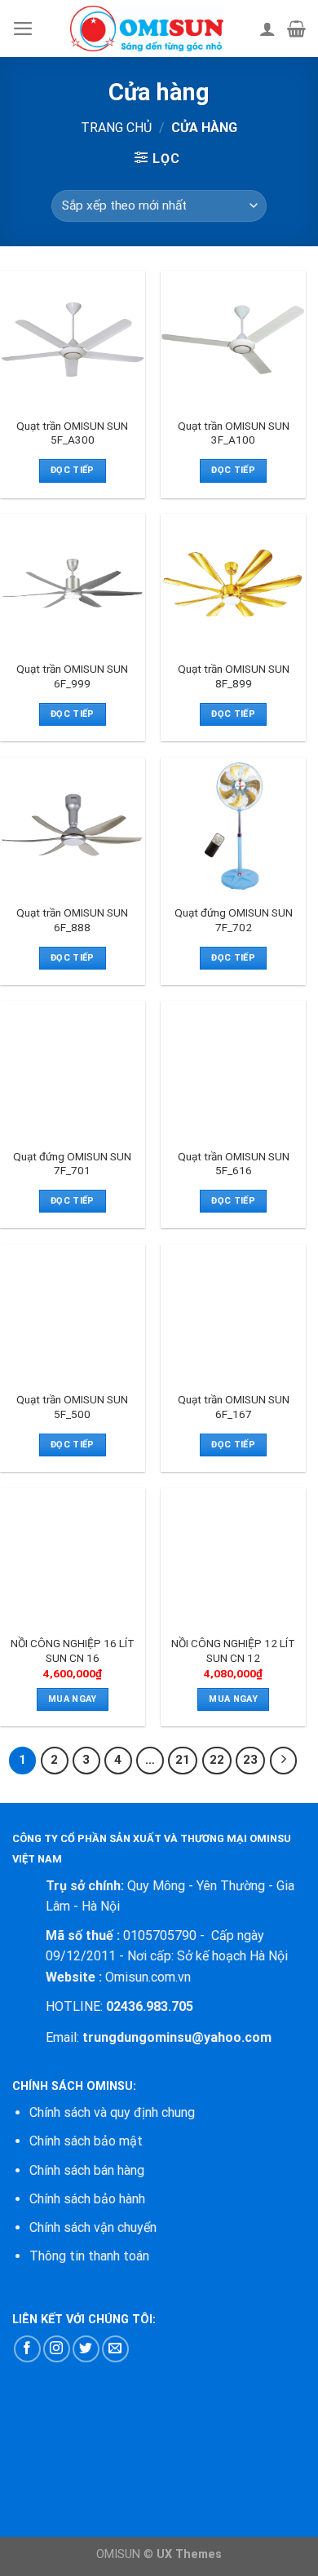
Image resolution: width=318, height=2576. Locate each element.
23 (250, 1760)
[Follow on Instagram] (57, 2349)
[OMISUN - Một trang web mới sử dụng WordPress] (147, 29)
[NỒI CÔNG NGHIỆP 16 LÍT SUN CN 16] (73, 1558)
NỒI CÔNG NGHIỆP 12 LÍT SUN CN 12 (233, 1650)
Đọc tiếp (73, 470)
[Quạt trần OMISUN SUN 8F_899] (233, 583)
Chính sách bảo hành (87, 2199)
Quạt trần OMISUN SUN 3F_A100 (234, 433)
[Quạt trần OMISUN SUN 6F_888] (73, 827)
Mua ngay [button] (73, 1699)
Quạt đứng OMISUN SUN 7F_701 (72, 1164)
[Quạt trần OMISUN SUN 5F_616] (233, 1070)
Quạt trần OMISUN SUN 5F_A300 (72, 433)
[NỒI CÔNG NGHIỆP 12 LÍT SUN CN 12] (233, 1558)
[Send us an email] (115, 2349)
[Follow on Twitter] (86, 2349)
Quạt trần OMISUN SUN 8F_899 (234, 676)
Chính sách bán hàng (87, 2170)
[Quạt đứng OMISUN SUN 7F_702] (233, 827)
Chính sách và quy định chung (112, 2112)
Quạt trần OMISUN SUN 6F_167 (234, 1407)
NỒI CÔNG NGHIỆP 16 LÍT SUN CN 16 (73, 1650)
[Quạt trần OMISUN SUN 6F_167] (233, 1314)
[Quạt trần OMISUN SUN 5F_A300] (73, 340)
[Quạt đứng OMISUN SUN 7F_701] (73, 1070)
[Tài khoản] (267, 29)
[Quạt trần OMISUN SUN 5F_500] (73, 1314)
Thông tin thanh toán (89, 2256)
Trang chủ (116, 128)
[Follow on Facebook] (27, 2349)
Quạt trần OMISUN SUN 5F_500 (72, 1407)
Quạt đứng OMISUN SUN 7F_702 (234, 920)
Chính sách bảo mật (86, 2141)
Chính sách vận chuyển (93, 2227)
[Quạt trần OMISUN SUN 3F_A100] (233, 340)
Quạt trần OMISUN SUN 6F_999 (72, 676)
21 (183, 1760)
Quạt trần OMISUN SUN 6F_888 (72, 920)
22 (217, 1760)
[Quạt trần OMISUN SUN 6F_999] (73, 583)
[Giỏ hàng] (296, 29)
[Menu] (23, 29)
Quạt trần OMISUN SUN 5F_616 (234, 1164)
